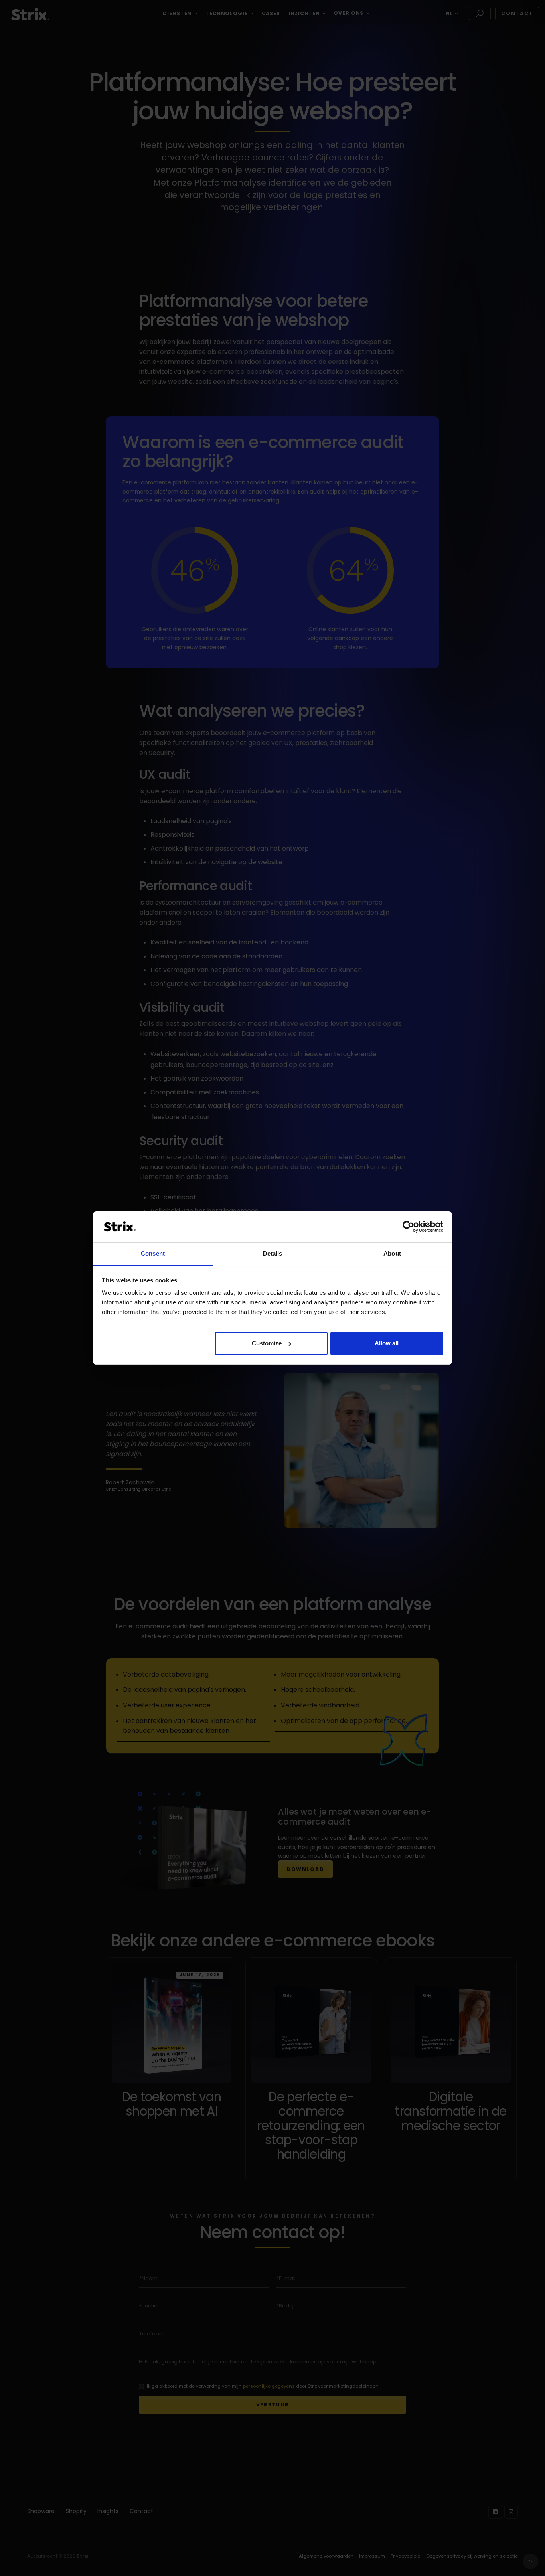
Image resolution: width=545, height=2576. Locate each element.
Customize (267, 1343)
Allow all (387, 1343)
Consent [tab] (153, 1253)
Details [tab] (273, 1253)
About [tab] (392, 1253)
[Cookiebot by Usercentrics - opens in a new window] (408, 1227)
